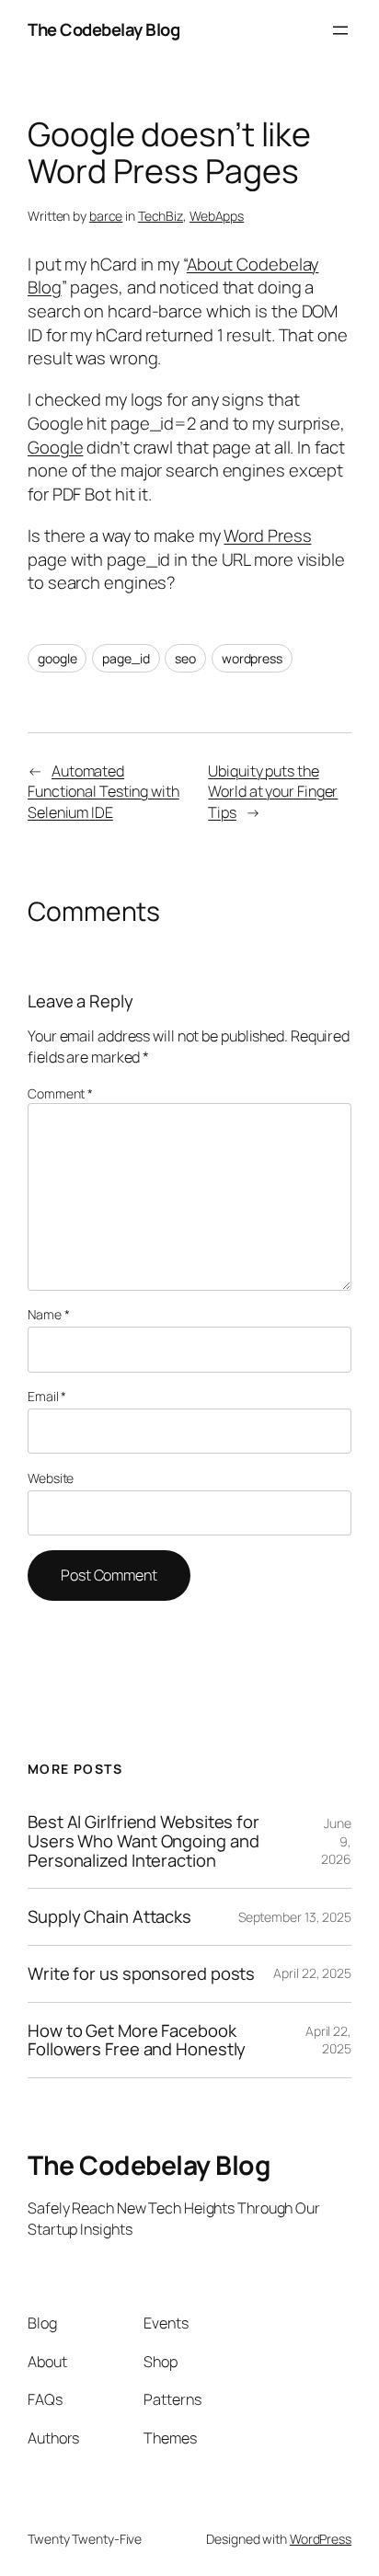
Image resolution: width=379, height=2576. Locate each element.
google (57, 658)
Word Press (267, 535)
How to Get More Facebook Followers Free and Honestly (137, 2040)
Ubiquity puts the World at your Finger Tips (273, 792)
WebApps (217, 216)
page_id (126, 658)
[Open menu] (340, 30)
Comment (60, 1093)
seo (185, 658)
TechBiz (161, 216)
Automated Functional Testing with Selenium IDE (103, 792)
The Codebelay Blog (103, 29)
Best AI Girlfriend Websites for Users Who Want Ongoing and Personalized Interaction (144, 1841)
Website (51, 1478)
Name (48, 1314)
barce (106, 216)
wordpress (252, 658)
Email (47, 1396)
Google (55, 447)
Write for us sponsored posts (141, 1974)
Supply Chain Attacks (109, 1917)
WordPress (321, 2539)
